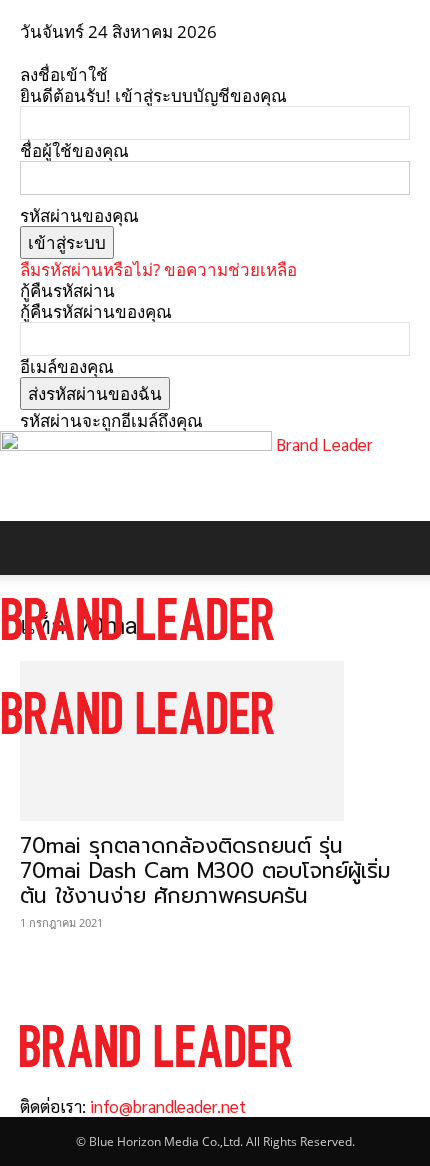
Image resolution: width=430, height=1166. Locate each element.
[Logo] (138, 658)
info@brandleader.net (168, 1106)
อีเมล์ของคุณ (67, 366)
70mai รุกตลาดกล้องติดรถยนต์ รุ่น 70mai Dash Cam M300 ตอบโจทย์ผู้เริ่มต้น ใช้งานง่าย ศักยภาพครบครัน (205, 871)
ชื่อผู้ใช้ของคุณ (74, 150)
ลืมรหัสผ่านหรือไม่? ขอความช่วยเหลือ (158, 269)
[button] (34, 548)
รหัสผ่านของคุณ (79, 215)
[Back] (26, 53)
